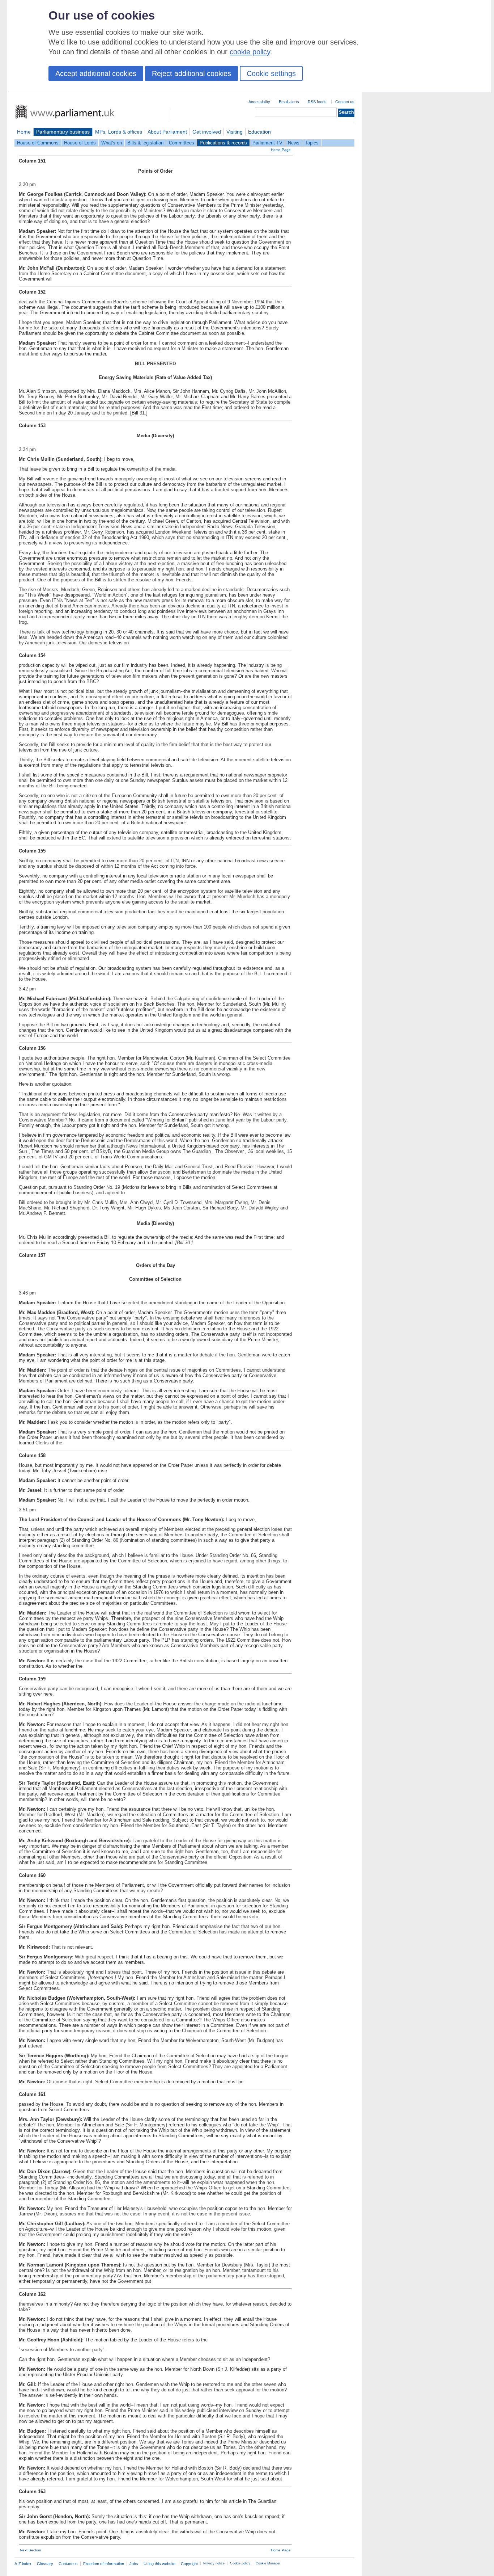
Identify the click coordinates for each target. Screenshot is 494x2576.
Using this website (159, 2564)
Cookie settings (271, 73)
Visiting (235, 132)
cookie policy (250, 52)
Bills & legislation (145, 143)
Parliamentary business (63, 132)
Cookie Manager (268, 2563)
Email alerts (289, 102)
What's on (112, 143)
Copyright (189, 2564)
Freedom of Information (104, 2564)
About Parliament (167, 132)
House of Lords (80, 143)
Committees (182, 143)
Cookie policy (240, 2563)
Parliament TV (267, 143)
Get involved (207, 132)
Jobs (134, 2564)
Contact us (345, 102)
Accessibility (259, 102)
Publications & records (223, 143)
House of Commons (38, 143)
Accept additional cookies (96, 73)
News (294, 143)
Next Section (31, 2550)
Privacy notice (214, 2563)
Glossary (45, 2564)
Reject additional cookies (191, 73)
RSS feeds (317, 102)
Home (24, 132)
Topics (312, 143)
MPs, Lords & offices (119, 132)
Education (259, 132)
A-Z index (23, 2564)
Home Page (281, 150)
